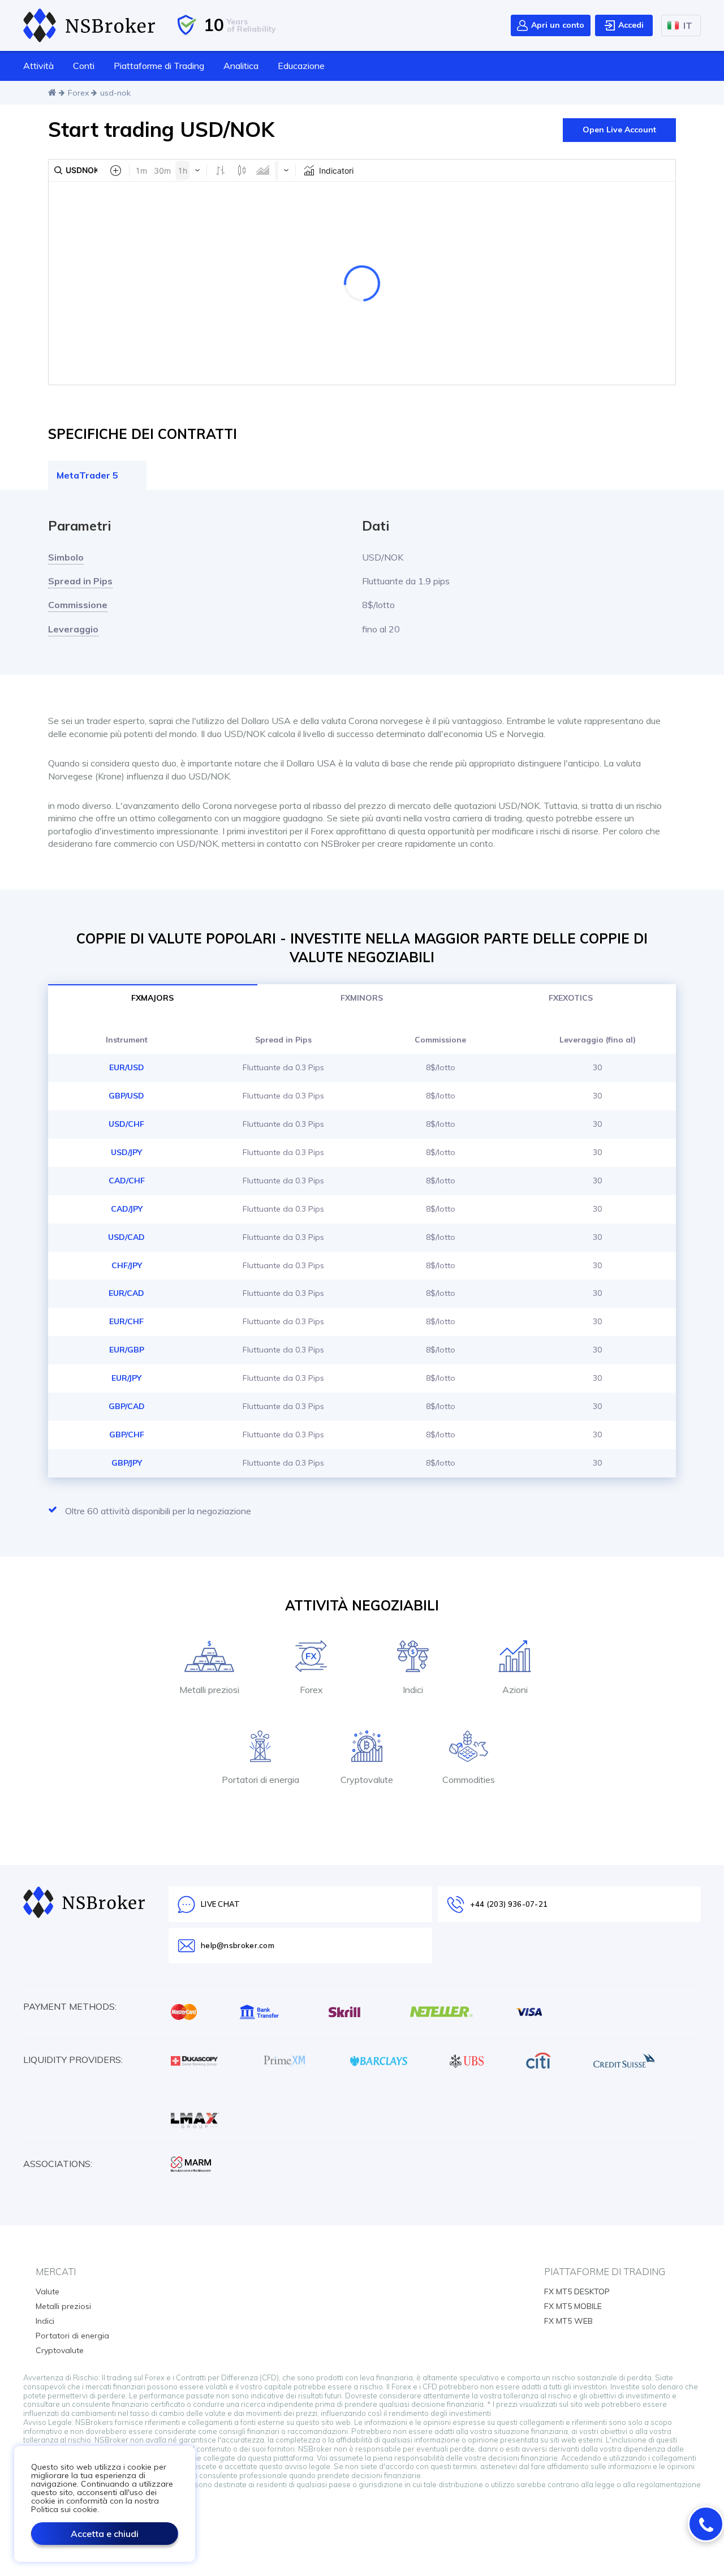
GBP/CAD (127, 1406)
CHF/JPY (127, 1265)
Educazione (301, 66)
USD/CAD (126, 1237)
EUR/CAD (126, 1293)
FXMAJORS (152, 998)
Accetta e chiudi (105, 2534)
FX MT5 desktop (577, 2291)
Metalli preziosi (63, 2306)
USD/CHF (126, 1124)
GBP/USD (126, 1096)
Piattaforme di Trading (159, 66)
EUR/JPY (126, 1378)
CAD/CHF (127, 1181)
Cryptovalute (60, 2350)
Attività (38, 66)
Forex (78, 93)
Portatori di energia (72, 2336)
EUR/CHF (126, 1321)
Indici (45, 2321)
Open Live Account (619, 130)
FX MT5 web (568, 2321)
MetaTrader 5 (87, 475)
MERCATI (56, 2271)
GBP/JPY (127, 1463)
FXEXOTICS (571, 998)
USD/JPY (126, 1152)
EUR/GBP (127, 1350)
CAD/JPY (127, 1209)
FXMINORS (362, 998)
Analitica (241, 66)
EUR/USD (127, 1067)
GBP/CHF (127, 1435)
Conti (84, 66)
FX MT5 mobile (573, 2306)
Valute (48, 2291)
